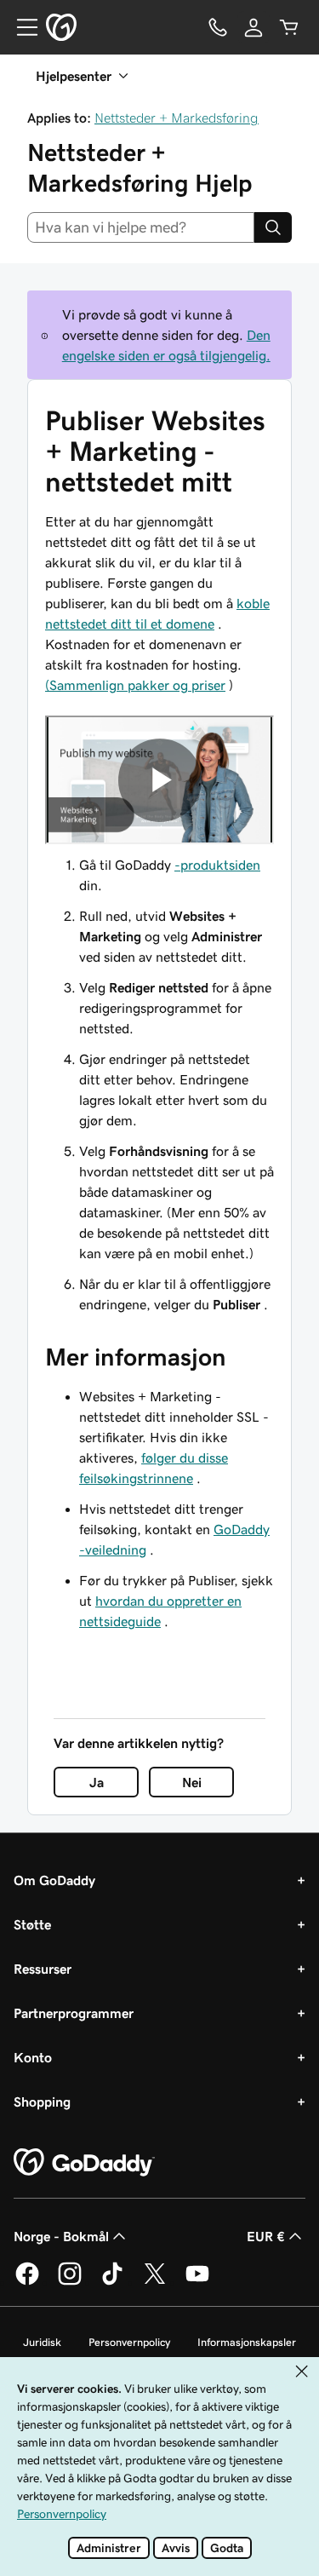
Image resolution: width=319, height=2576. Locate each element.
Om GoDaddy (54, 1880)
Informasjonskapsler (247, 2342)
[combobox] (141, 227)
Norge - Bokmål (61, 2236)
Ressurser (43, 1969)
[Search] (273, 227)
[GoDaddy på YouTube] (197, 2282)
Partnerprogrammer (74, 2013)
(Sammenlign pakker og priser (135, 685)
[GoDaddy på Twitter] (155, 2282)
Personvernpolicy (129, 2342)
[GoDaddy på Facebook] (27, 2282)
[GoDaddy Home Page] (84, 2163)
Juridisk (42, 2342)
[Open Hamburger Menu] (20, 27)
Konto (33, 2057)
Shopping (42, 2102)
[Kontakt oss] (218, 27)
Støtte (32, 1924)
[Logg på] (253, 27)
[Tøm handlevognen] (289, 27)
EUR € (266, 2236)
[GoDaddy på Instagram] (70, 2282)
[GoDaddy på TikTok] (112, 2282)
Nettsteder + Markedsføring (177, 118)
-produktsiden (217, 865)
